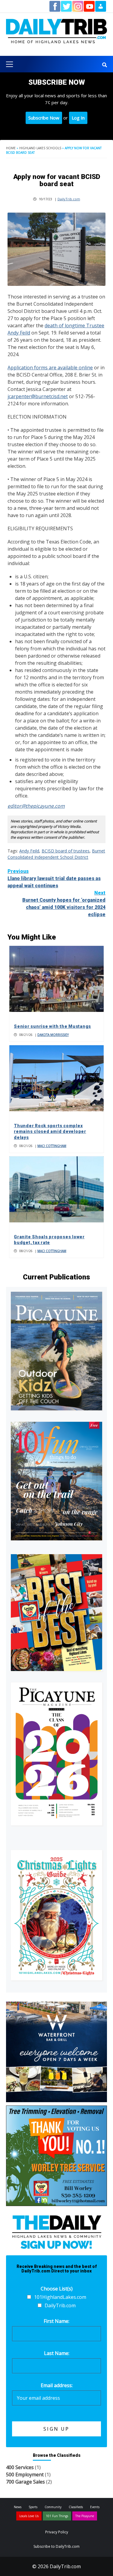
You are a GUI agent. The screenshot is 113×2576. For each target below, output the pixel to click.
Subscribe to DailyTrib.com (56, 2546)
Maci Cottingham (52, 1146)
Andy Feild (29, 851)
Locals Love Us (29, 2516)
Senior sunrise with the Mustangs (52, 1026)
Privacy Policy (57, 2532)
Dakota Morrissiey (53, 1035)
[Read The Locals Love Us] (56, 1613)
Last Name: (57, 2353)
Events (95, 2507)
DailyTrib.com (69, 199)
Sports (33, 2507)
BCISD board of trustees (66, 851)
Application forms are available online (50, 368)
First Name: (56, 2321)
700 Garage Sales (25, 2482)
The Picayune (85, 2516)
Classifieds (76, 2507)
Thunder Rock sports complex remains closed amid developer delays (50, 1132)
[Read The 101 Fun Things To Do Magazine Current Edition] (56, 1481)
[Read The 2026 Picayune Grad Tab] (56, 1754)
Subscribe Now (44, 118)
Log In (78, 118)
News (18, 2507)
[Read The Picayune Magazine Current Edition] (56, 1351)
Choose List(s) (57, 2289)
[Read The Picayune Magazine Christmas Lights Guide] (56, 1915)
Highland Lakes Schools (40, 148)
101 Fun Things (57, 2516)
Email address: (57, 2385)
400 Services (20, 2467)
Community (53, 2507)
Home (11, 148)
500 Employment (25, 2475)
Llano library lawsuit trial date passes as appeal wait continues (54, 878)
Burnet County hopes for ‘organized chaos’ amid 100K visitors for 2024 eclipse (64, 904)
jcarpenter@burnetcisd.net (38, 396)
